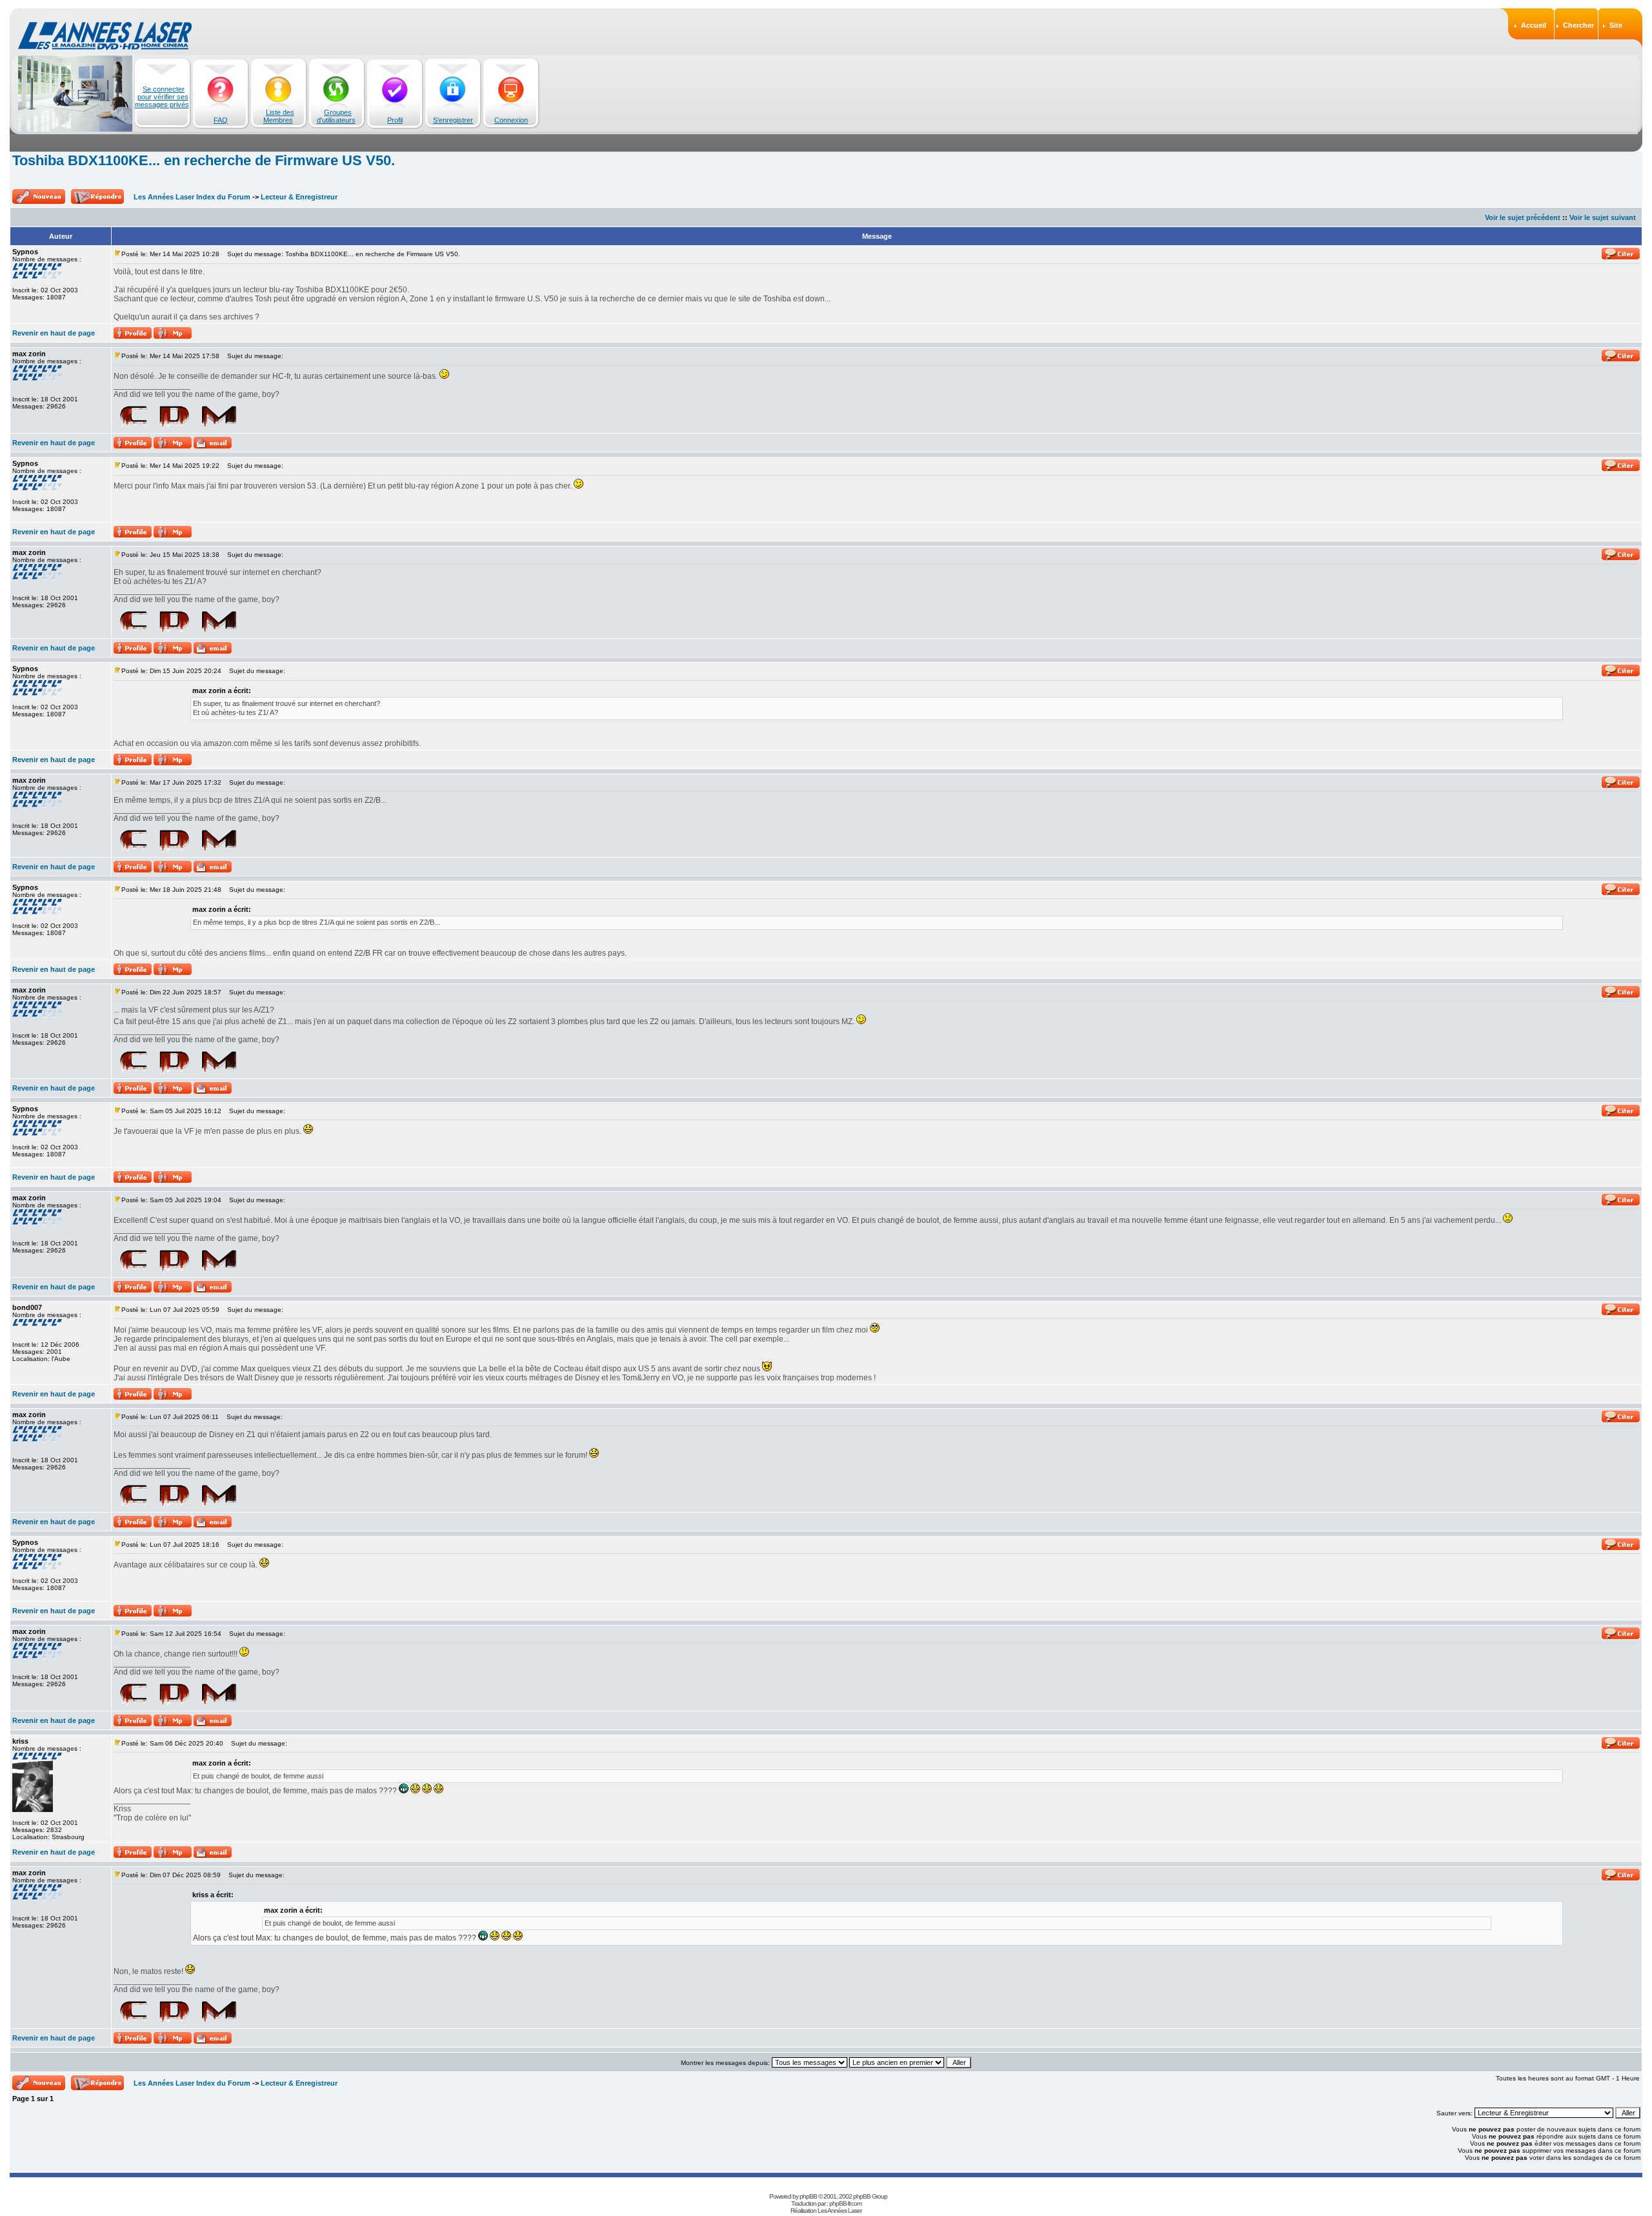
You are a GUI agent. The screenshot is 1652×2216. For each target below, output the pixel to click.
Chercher (1578, 25)
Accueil (1534, 25)
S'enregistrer (453, 120)
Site (1616, 25)
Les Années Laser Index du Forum (192, 197)
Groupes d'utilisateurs (336, 116)
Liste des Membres (279, 116)
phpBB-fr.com (845, 2203)
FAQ (221, 120)
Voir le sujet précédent (1523, 217)
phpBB (808, 2196)
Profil (395, 120)
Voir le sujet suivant (1603, 217)
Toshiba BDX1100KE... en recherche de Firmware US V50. (204, 160)
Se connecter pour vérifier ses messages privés (162, 97)
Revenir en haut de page (54, 333)
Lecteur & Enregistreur (299, 197)
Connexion (511, 120)
